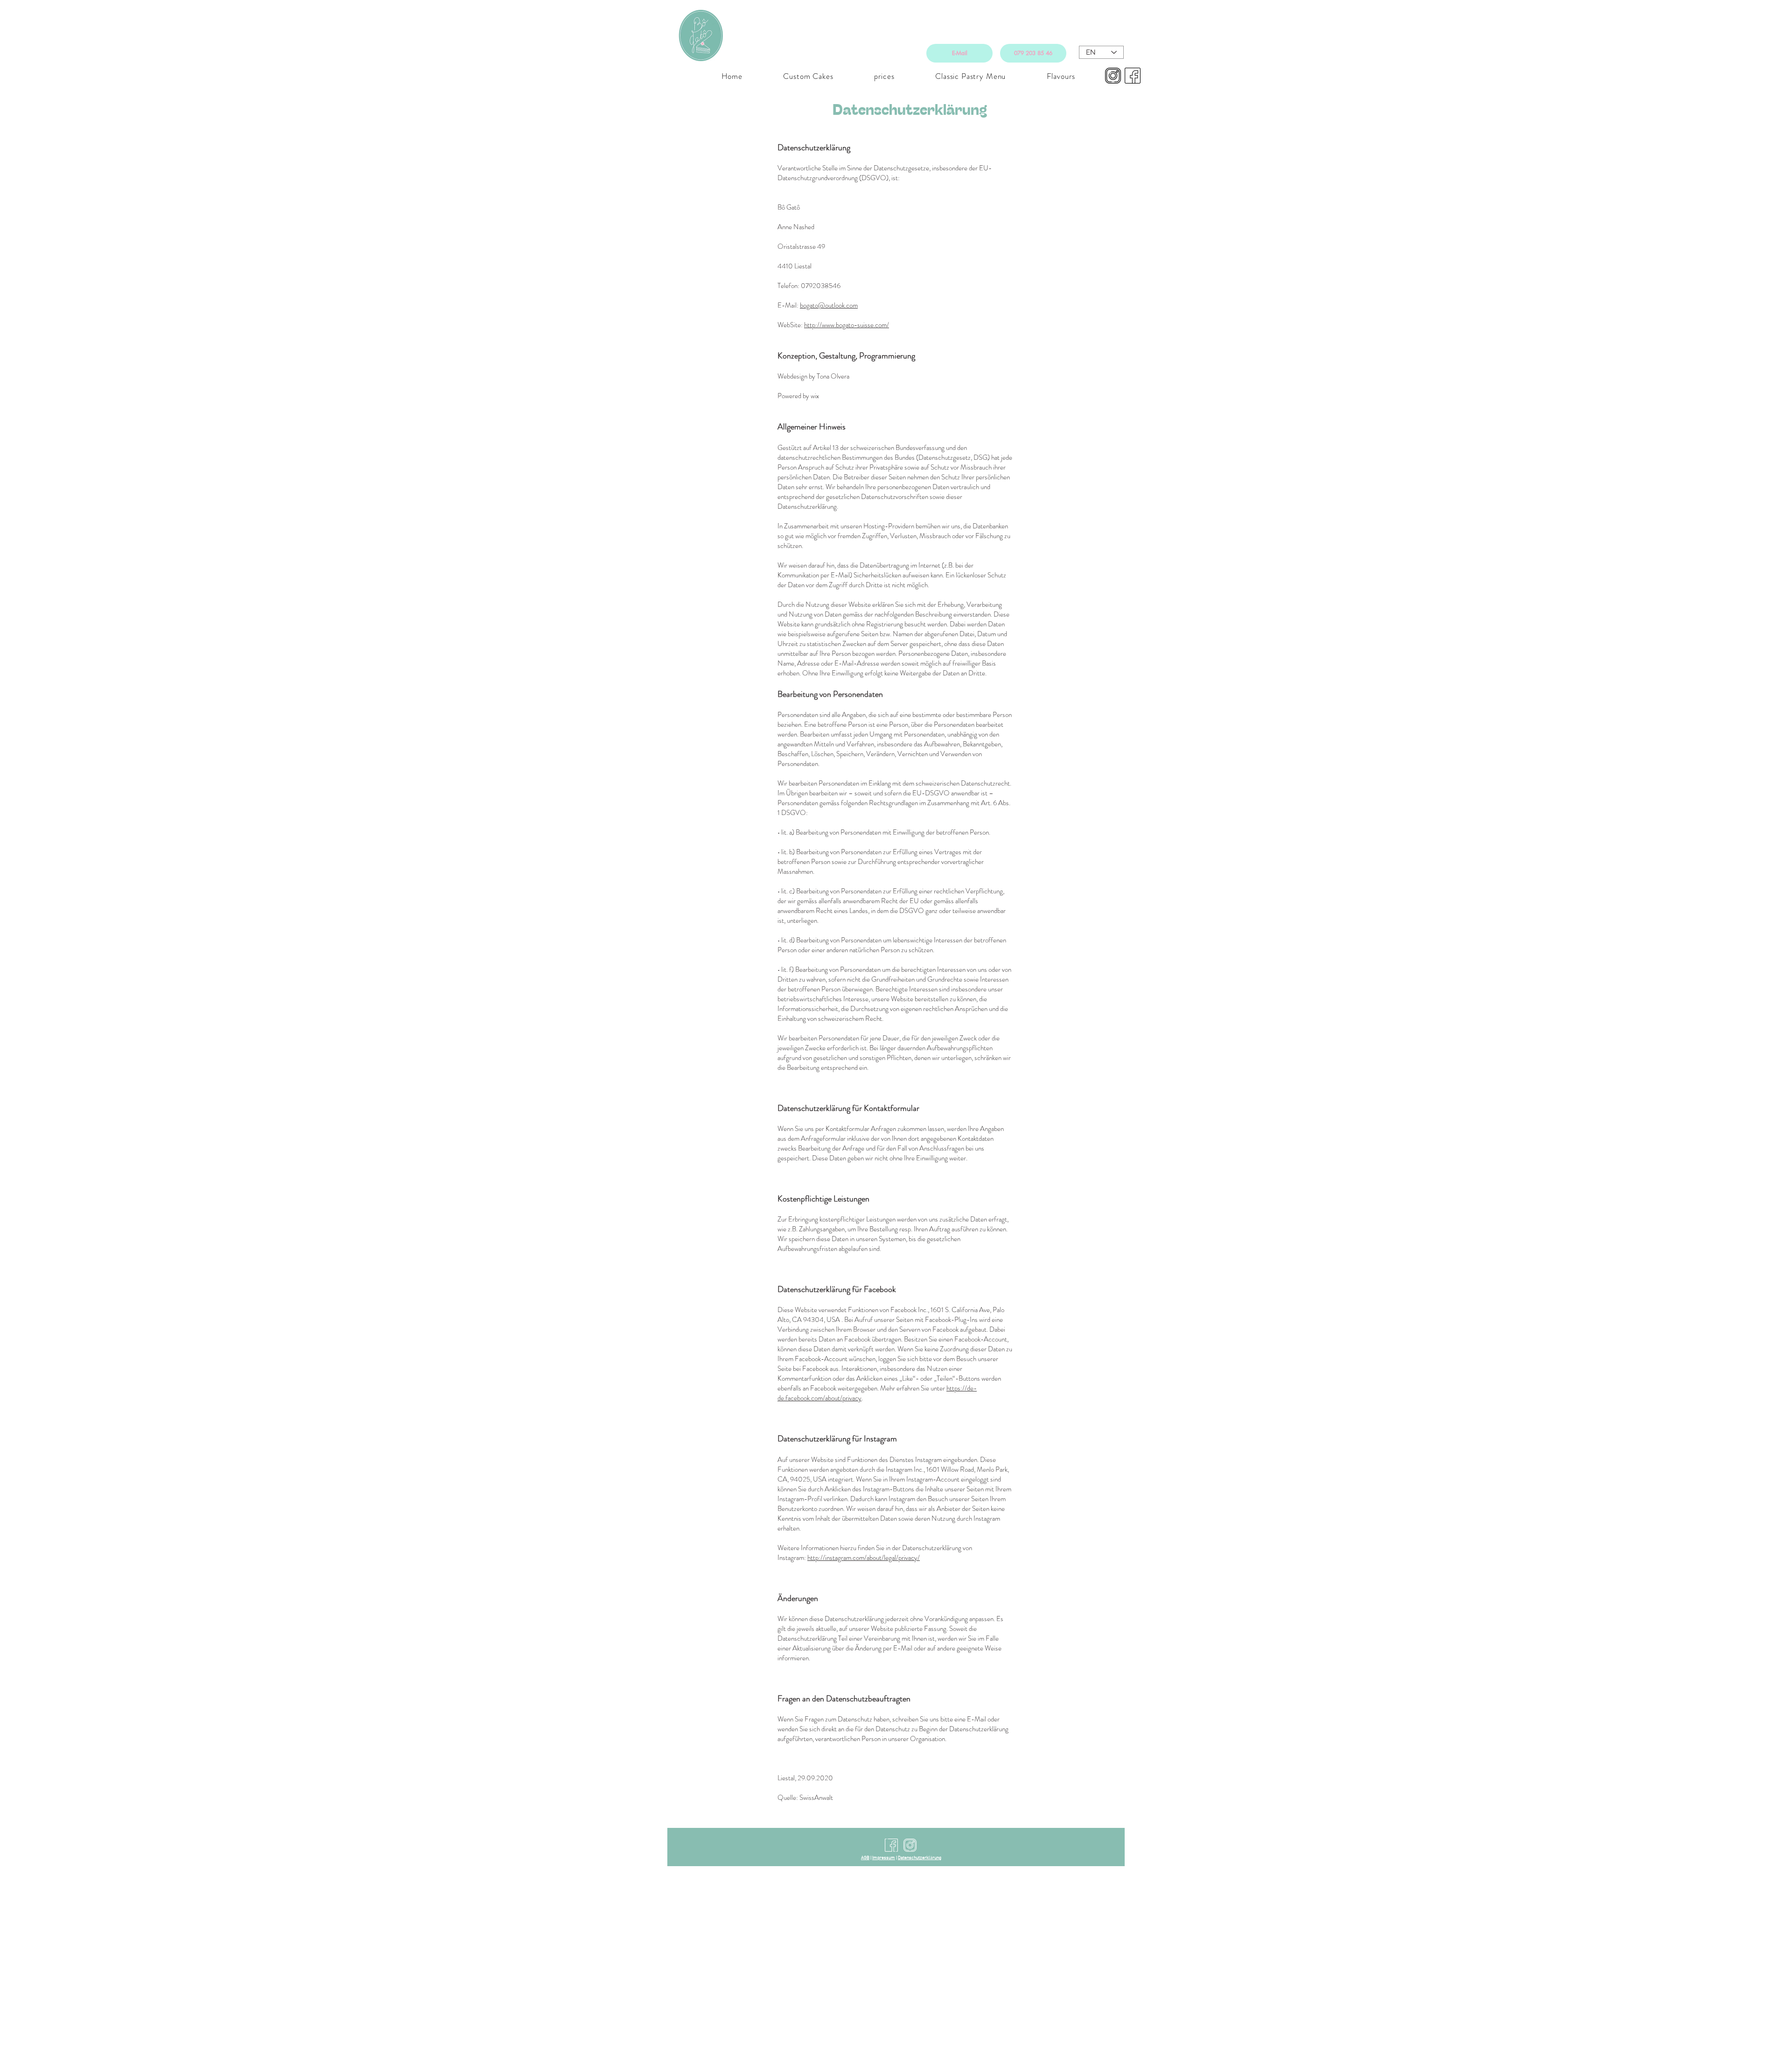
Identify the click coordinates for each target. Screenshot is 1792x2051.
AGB (865, 1858)
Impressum (884, 1858)
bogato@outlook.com (829, 305)
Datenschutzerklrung (920, 1858)
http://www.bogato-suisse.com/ (847, 325)
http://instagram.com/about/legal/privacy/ (864, 1558)
